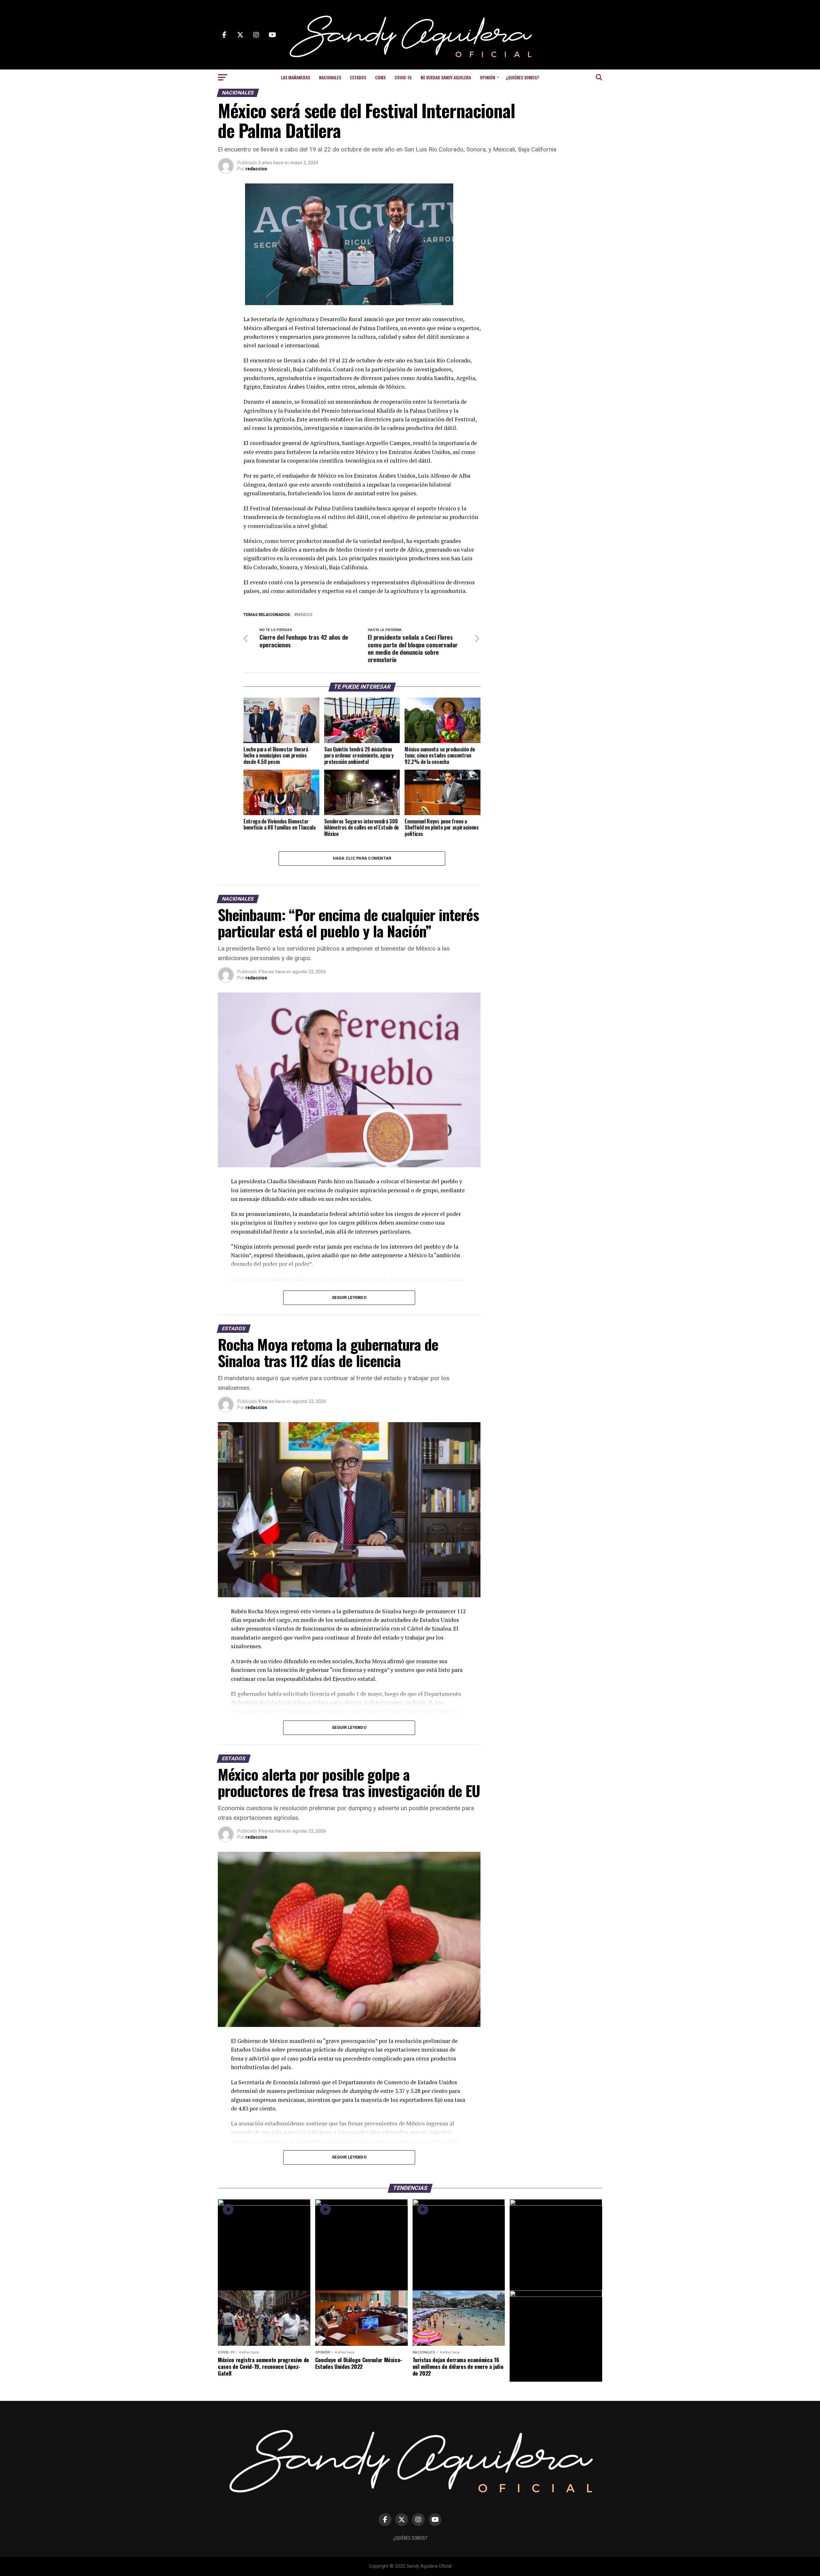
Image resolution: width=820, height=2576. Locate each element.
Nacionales (330, 77)
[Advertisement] (551, 223)
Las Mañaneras (295, 77)
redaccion (256, 169)
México (304, 615)
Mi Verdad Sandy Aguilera (446, 77)
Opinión (488, 77)
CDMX (380, 77)
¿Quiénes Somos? (522, 77)
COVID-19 (403, 77)
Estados (358, 77)
